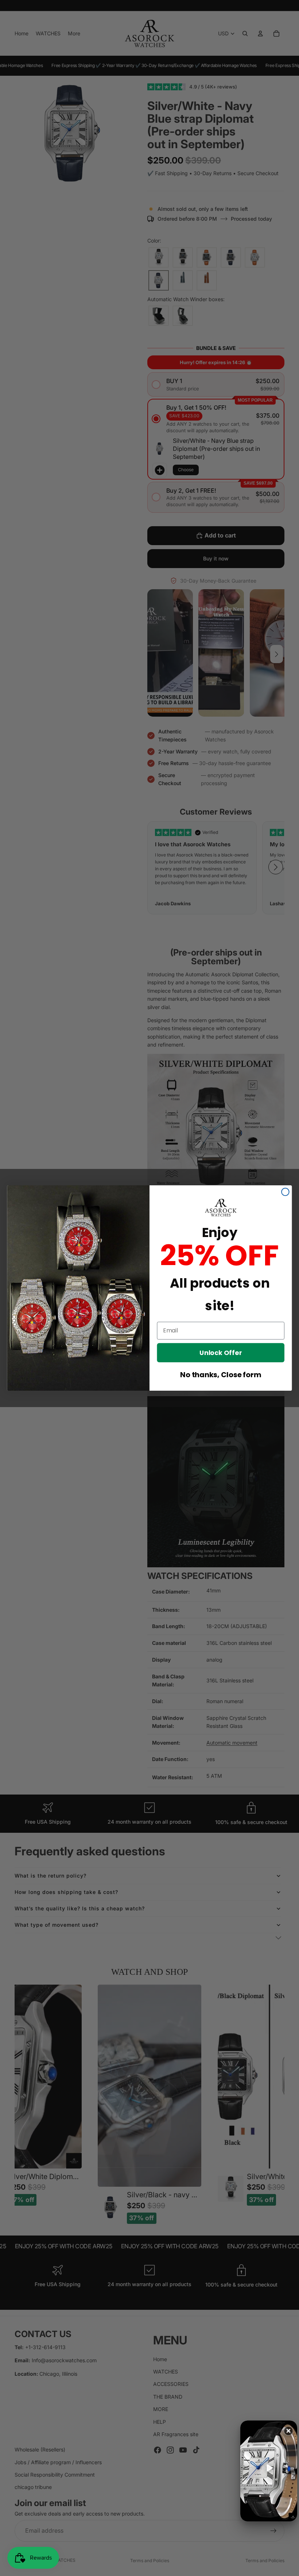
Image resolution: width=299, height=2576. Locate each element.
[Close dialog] (285, 1192)
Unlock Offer (221, 1352)
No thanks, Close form (221, 1374)
